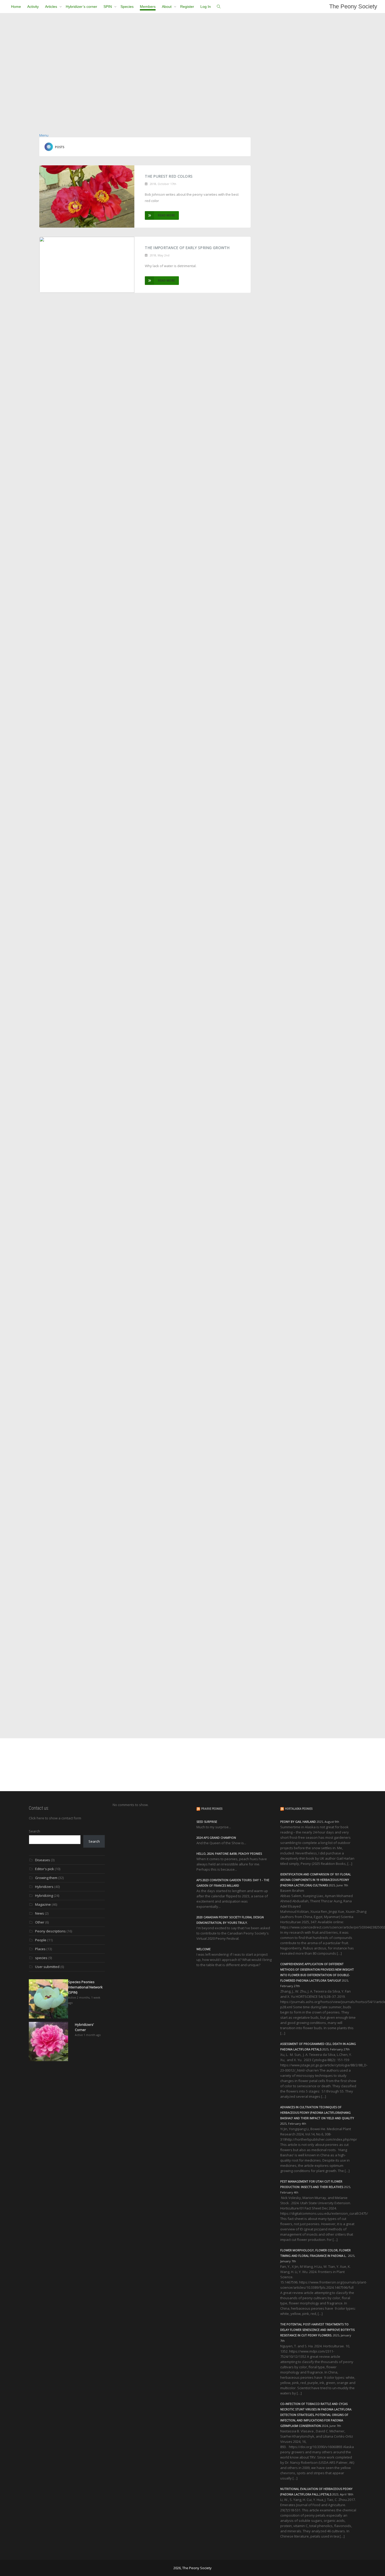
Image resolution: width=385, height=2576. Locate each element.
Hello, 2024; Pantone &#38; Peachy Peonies (229, 1854)
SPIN (108, 7)
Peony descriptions (50, 1931)
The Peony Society (353, 6)
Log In (206, 7)
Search (34, 1831)
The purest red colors (169, 176)
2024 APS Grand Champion (216, 1838)
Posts (60, 147)
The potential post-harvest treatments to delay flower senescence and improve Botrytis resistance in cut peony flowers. (317, 2330)
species (41, 1958)
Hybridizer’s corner (81, 7)
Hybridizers (44, 1887)
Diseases (43, 1860)
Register (187, 7)
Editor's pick (45, 1869)
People (41, 1940)
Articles (52, 7)
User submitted (47, 1967)
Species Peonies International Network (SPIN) (85, 1987)
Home (16, 7)
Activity (33, 7)
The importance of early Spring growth (187, 248)
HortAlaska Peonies (299, 1809)
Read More (167, 215)
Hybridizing (44, 1896)
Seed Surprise (207, 1822)
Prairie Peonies (212, 1809)
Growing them (46, 1878)
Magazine (43, 1904)
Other (40, 1922)
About (167, 7)
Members (148, 7)
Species (127, 7)
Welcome (203, 1949)
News (40, 1913)
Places (40, 1949)
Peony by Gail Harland (298, 1822)
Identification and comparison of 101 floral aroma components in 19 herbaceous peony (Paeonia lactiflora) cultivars (316, 1880)
